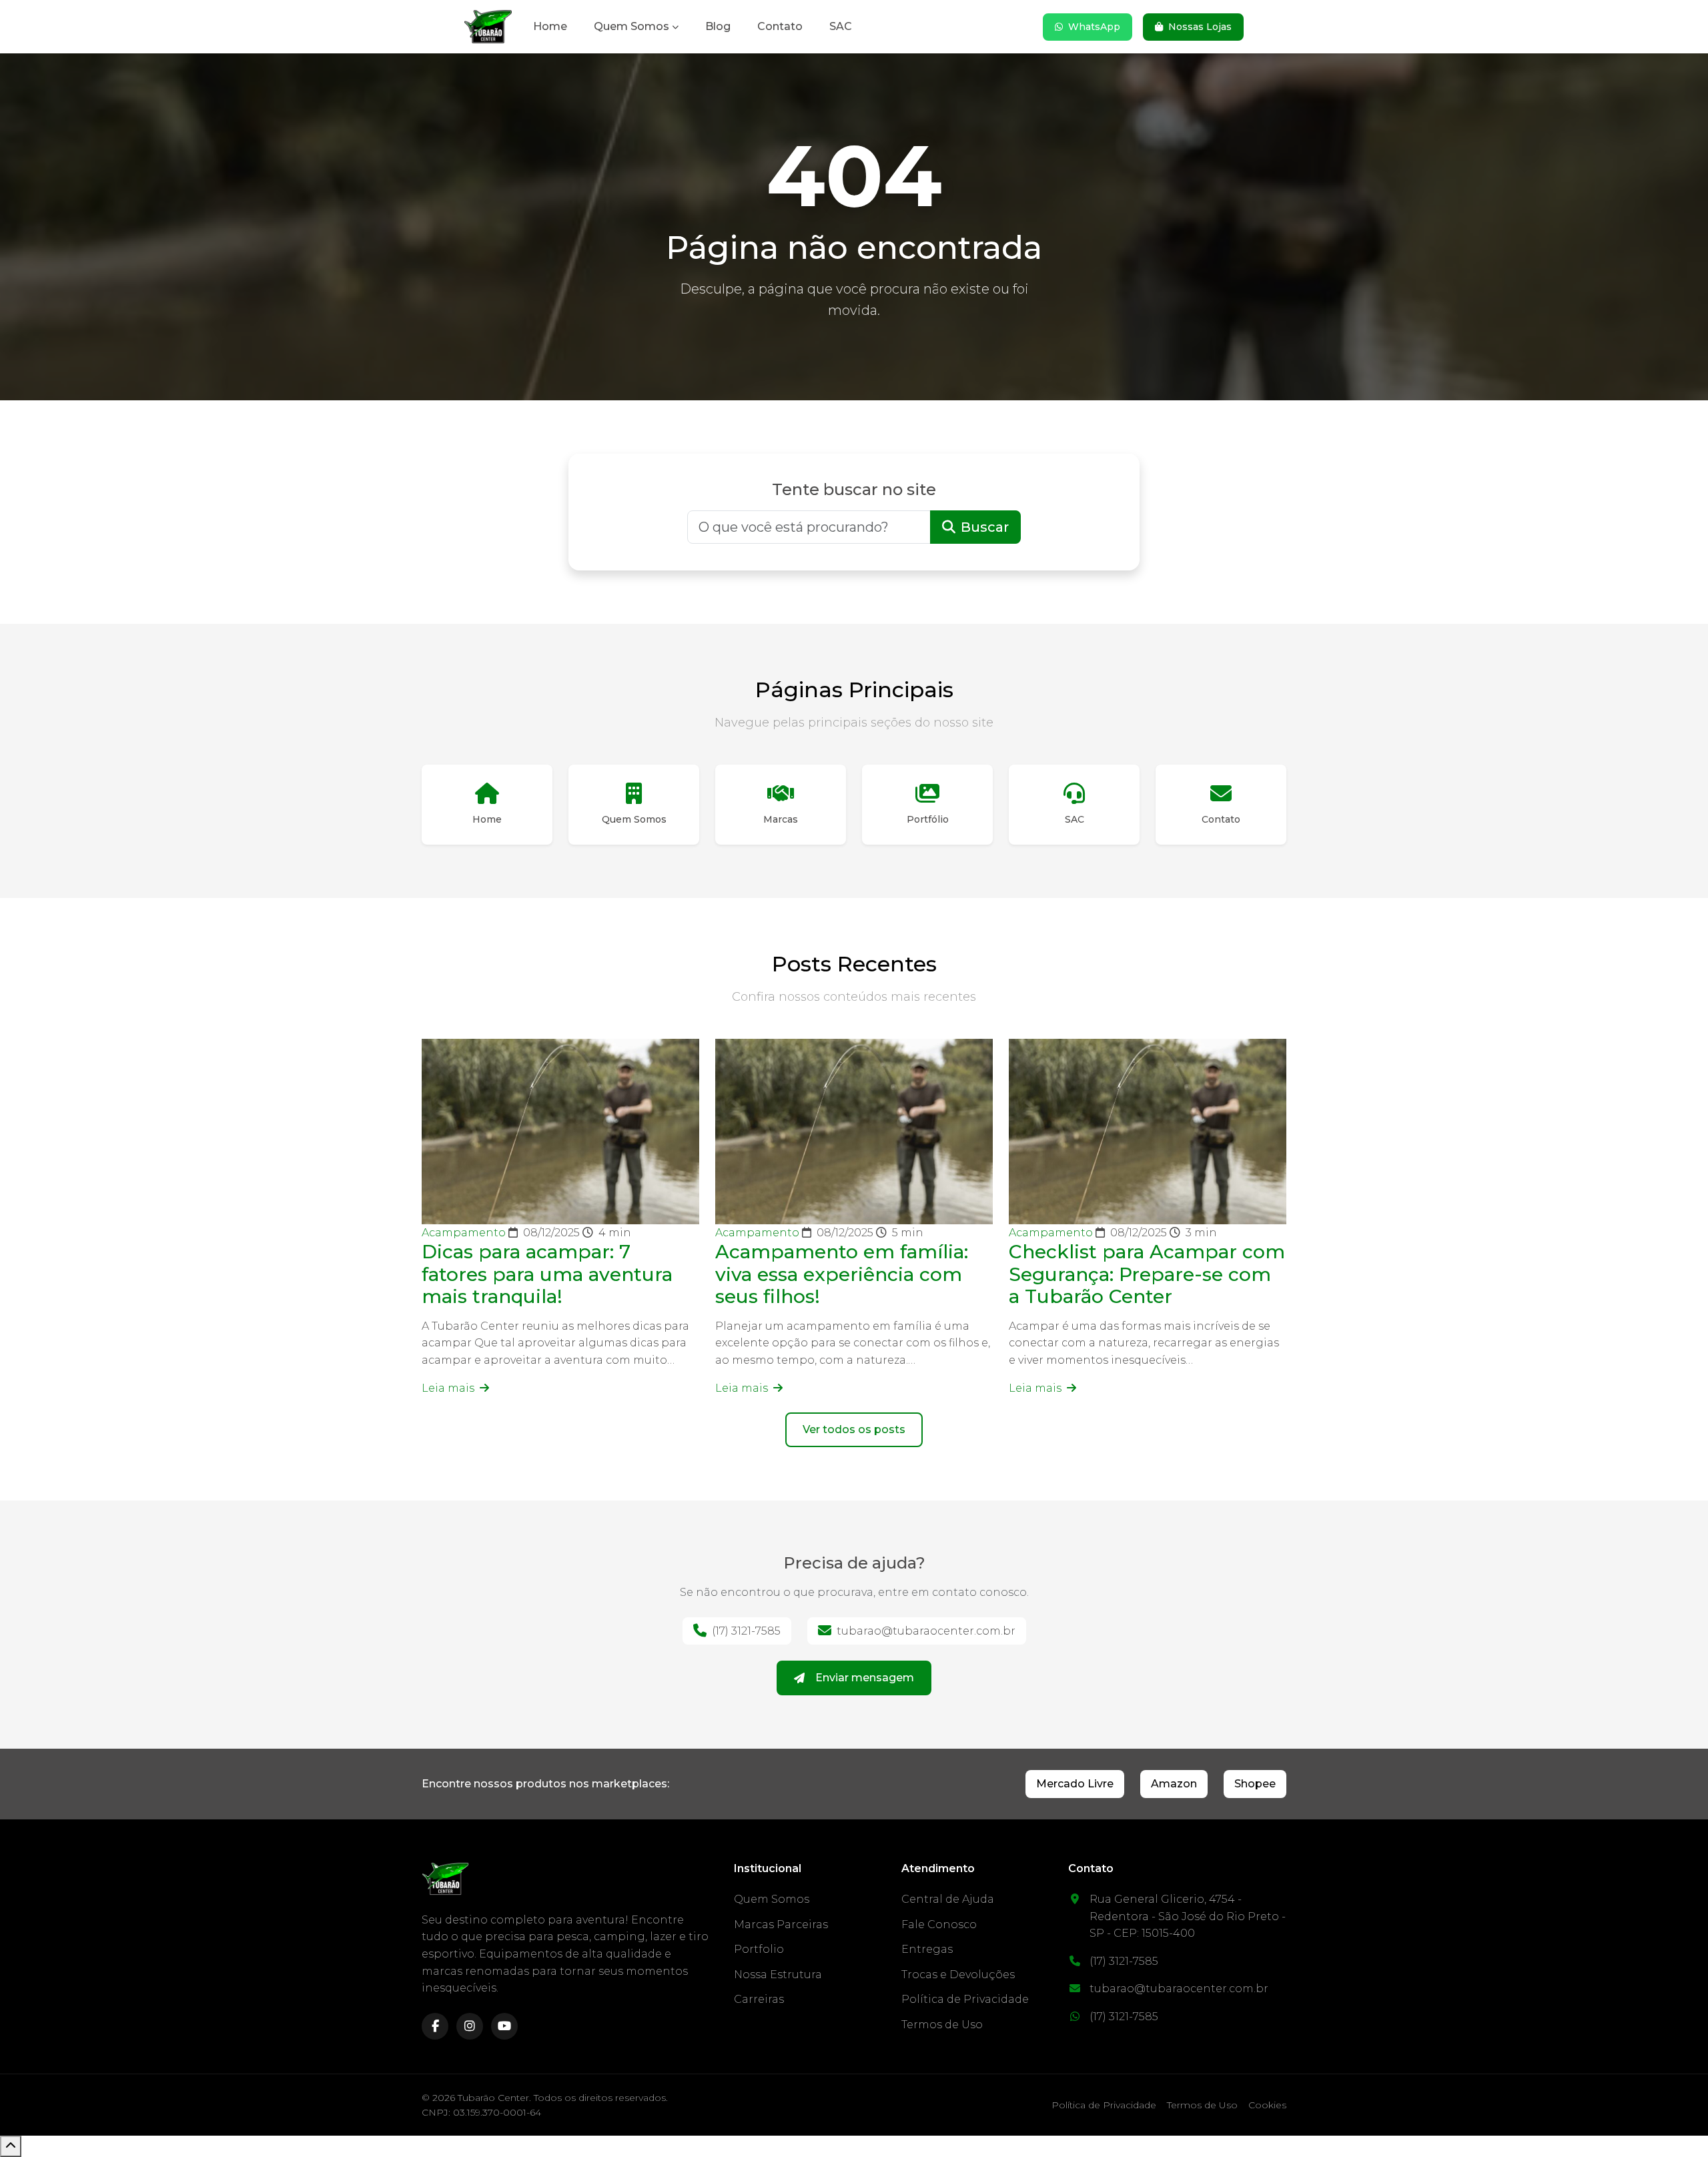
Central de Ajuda (948, 1899)
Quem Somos (631, 26)
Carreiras (759, 1999)
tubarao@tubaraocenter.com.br (926, 1631)
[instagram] (470, 2026)
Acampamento (465, 1233)
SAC (841, 26)
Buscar (985, 527)
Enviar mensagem (865, 1678)
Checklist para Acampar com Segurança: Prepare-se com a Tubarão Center (1147, 1274)
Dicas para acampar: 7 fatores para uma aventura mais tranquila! (547, 1274)
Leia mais (449, 1388)
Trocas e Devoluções (958, 1975)
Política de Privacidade (965, 1999)
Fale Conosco (939, 1924)
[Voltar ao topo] (11, 2146)
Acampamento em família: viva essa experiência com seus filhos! (842, 1274)
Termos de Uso (942, 2025)
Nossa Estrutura (778, 1975)
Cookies (1267, 2105)
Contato (780, 26)
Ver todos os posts (854, 1429)
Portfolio (759, 1949)
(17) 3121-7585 (746, 1631)
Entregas (927, 1949)
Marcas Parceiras (781, 1924)
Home (550, 26)
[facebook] (435, 2026)
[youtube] (504, 2026)
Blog (718, 26)
